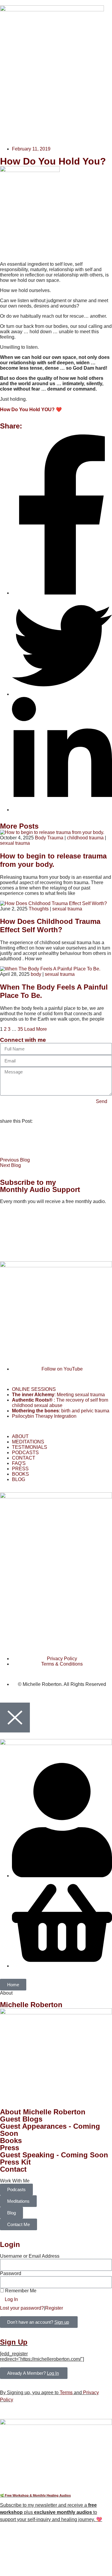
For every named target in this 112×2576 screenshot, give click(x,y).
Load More (36, 1029)
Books (11, 2140)
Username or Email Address (30, 2256)
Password (11, 2273)
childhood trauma (85, 838)
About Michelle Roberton (43, 2112)
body (36, 974)
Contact (13, 2169)
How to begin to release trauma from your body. (53, 860)
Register (54, 2308)
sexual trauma (15, 843)
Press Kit (15, 2162)
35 (20, 1029)
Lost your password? (22, 2308)
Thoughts (39, 909)
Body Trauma (49, 838)
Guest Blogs (21, 2119)
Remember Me (20, 2291)
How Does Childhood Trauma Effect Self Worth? (50, 926)
